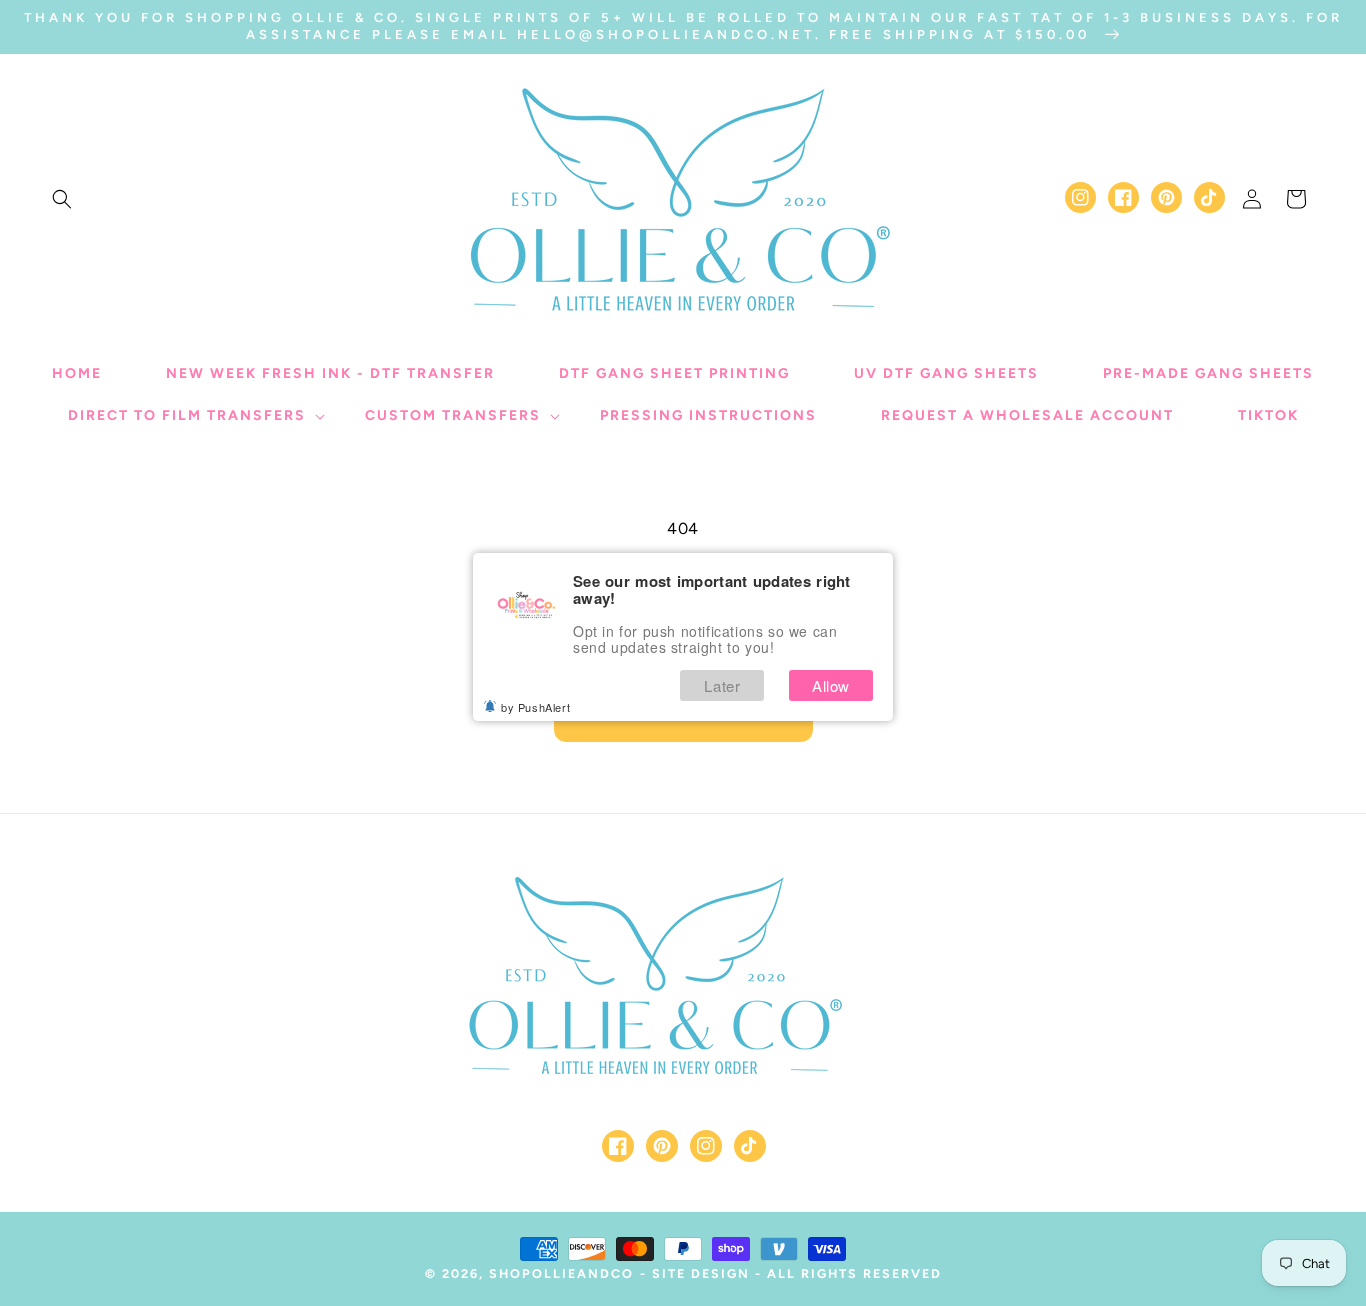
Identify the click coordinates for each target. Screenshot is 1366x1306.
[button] (62, 199)
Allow (831, 685)
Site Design (701, 1273)
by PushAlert (535, 707)
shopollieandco (561, 1273)
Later (722, 685)
